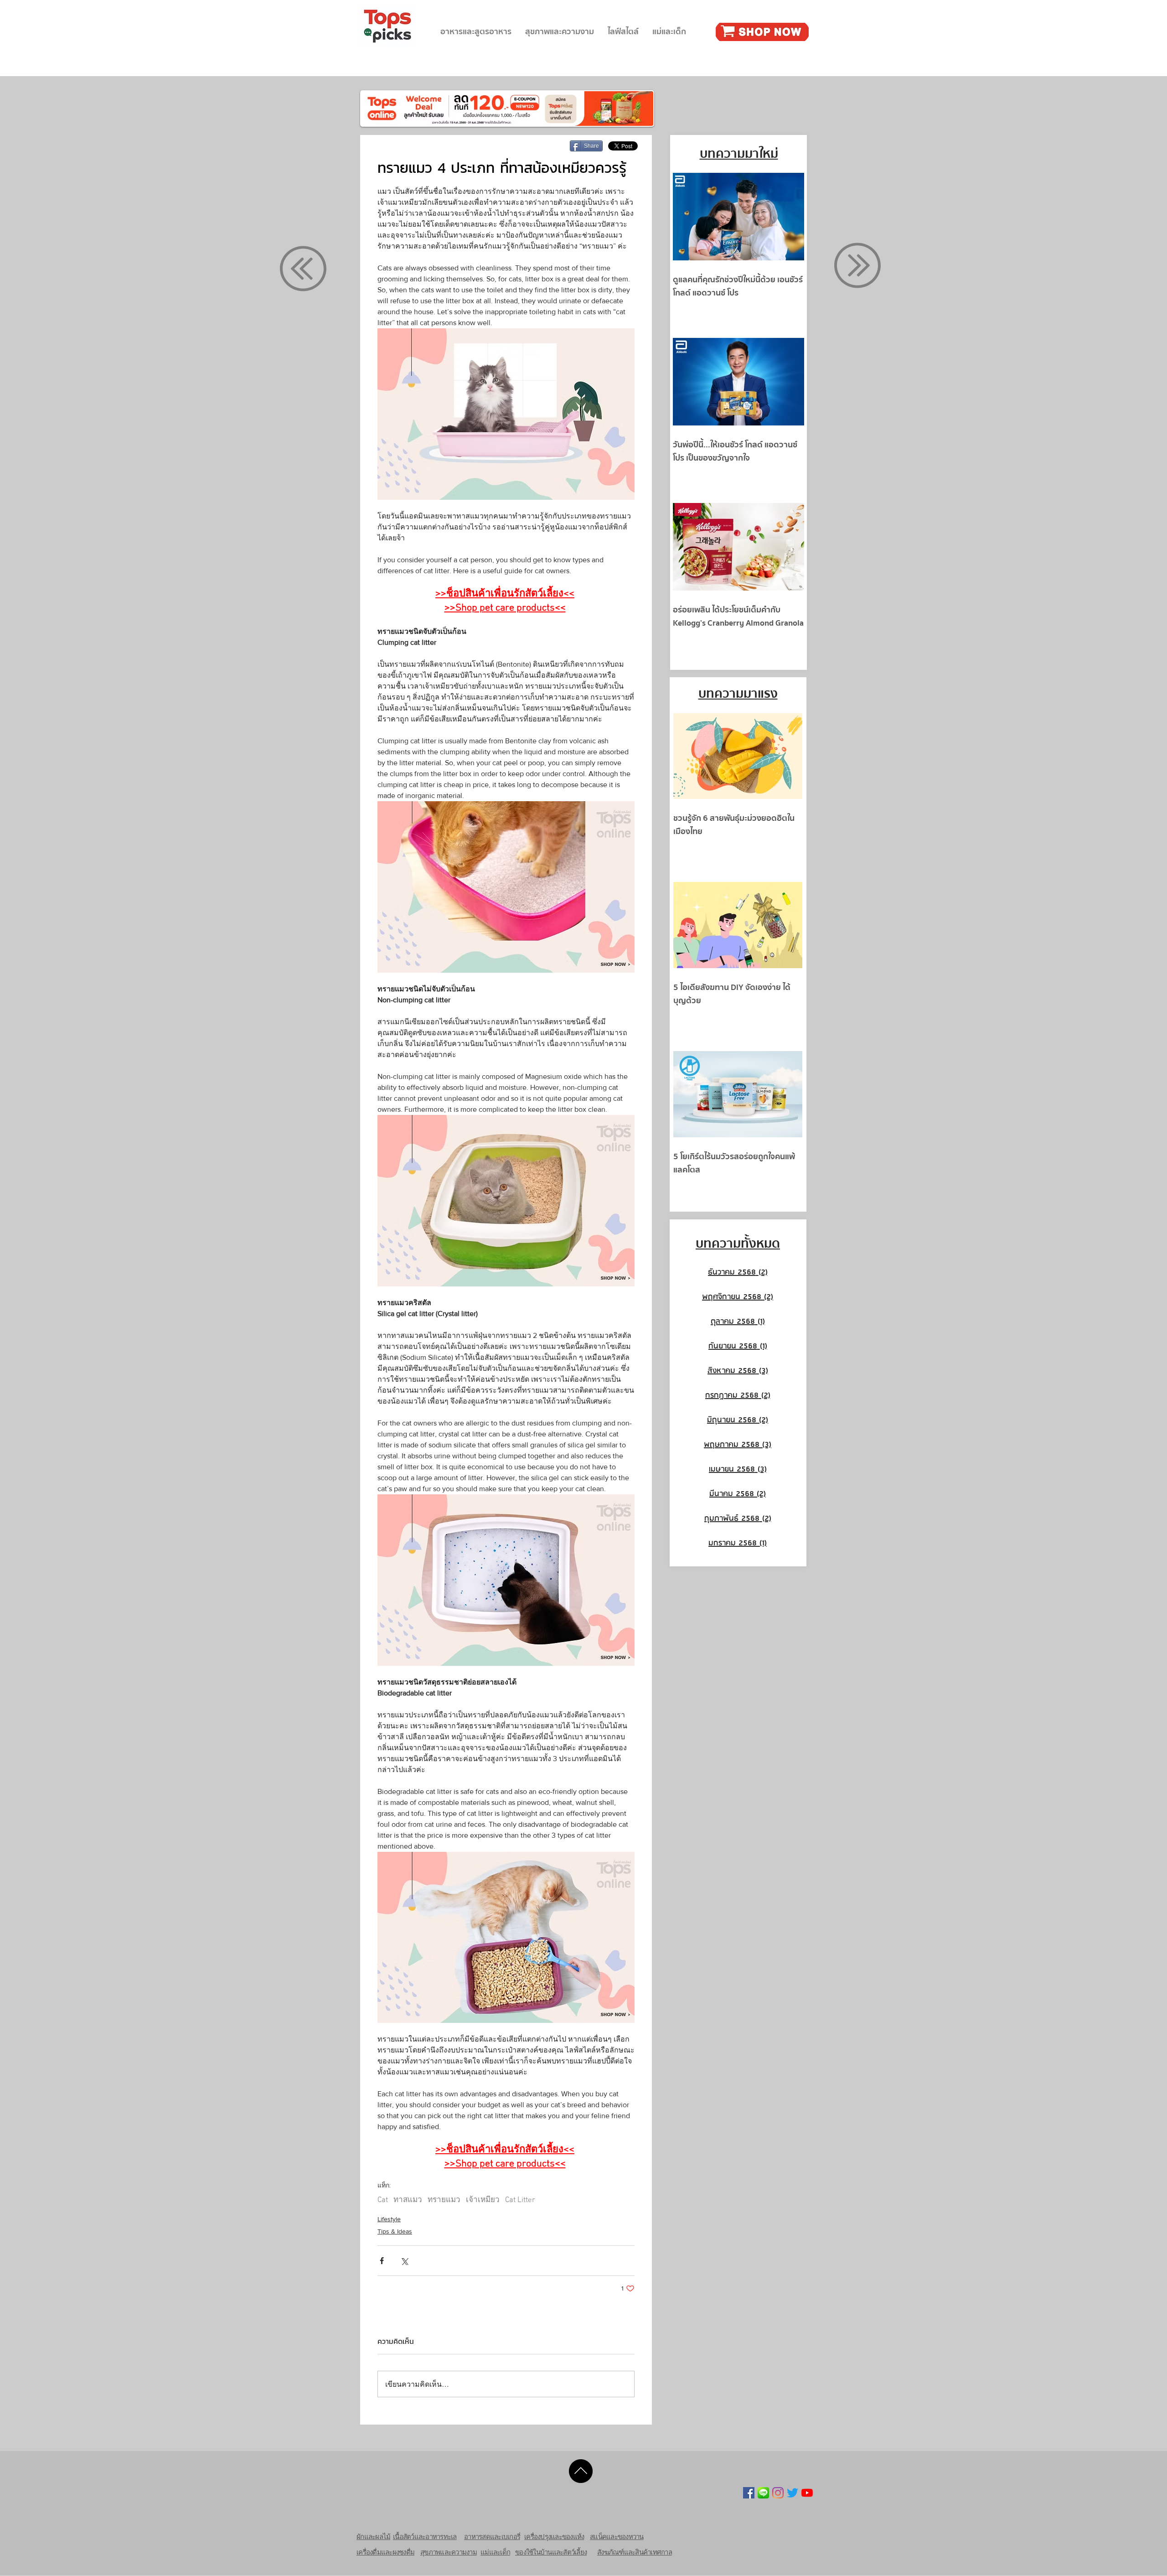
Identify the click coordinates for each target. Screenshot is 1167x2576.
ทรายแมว (444, 2200)
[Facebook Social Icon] (749, 2493)
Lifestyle (389, 2219)
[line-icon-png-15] (763, 2493)
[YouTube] (807, 2493)
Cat (383, 2200)
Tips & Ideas (395, 2231)
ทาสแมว (408, 2200)
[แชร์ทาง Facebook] (382, 2261)
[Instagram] (778, 2493)
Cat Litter (520, 2200)
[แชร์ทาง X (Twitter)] (404, 2261)
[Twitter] (793, 2493)
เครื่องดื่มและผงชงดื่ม (385, 2552)
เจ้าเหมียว (483, 2200)
